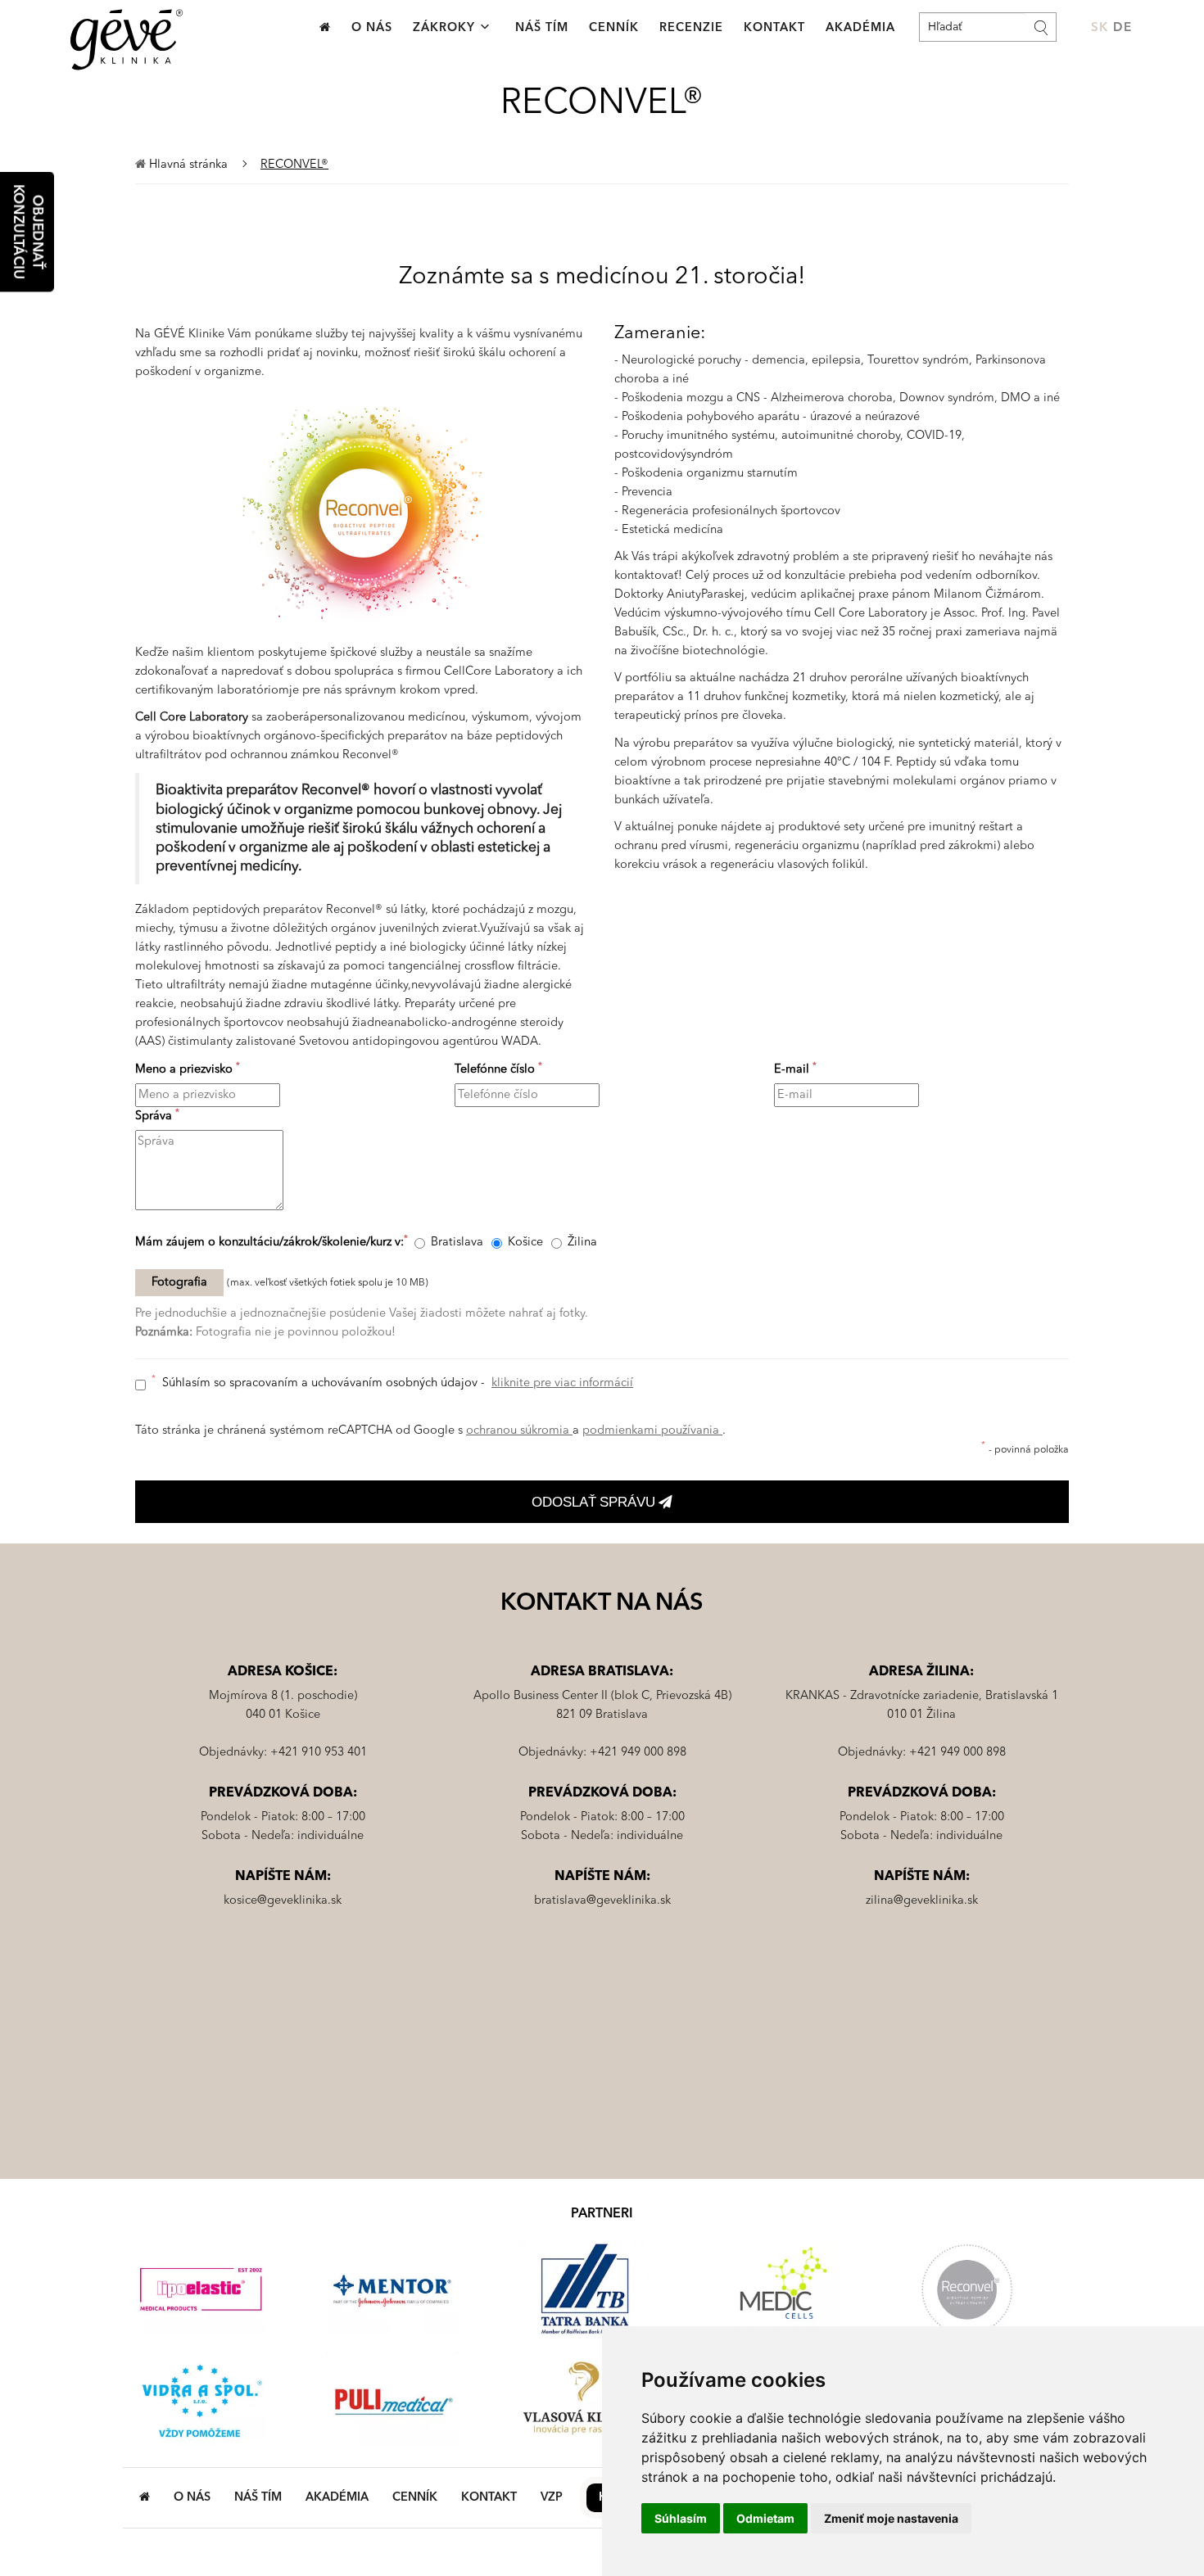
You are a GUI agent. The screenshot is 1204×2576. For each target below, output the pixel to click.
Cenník (614, 28)
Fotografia (179, 1283)
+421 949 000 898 (638, 1753)
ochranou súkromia (519, 1431)
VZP (552, 2498)
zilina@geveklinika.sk (922, 1901)
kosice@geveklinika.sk (283, 1901)
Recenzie (691, 28)
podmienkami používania (652, 1431)
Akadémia (860, 28)
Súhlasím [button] (681, 2518)
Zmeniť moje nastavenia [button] (891, 2518)
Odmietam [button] (765, 2518)
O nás (372, 28)
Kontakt (774, 28)
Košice (525, 1243)
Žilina (582, 1243)
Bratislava (457, 1243)
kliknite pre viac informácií (562, 1383)
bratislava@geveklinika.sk (602, 1901)
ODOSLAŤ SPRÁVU (595, 1502)
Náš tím (542, 28)
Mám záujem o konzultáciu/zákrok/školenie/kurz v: (272, 1242)
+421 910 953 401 (319, 1753)
